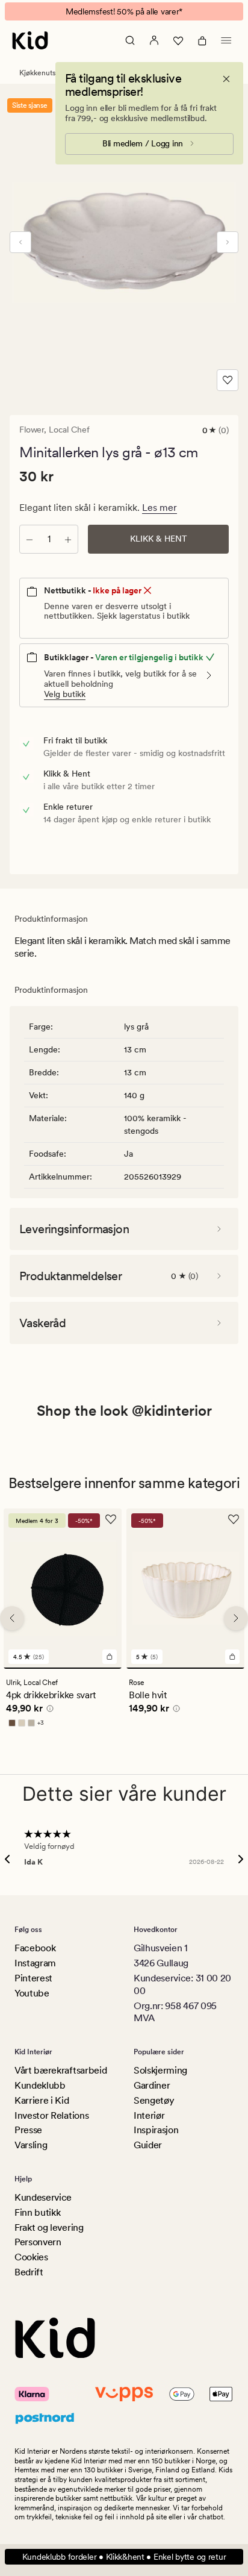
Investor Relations (51, 2115)
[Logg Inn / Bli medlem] (154, 40)
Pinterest (33, 1978)
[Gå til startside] (30, 40)
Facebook (35, 1948)
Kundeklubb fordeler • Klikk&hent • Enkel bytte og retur (124, 2557)
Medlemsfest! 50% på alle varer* (124, 11)
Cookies (31, 2257)
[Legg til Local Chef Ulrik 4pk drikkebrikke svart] (110, 1657)
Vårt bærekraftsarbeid (60, 2070)
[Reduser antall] (29, 539)
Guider (148, 2145)
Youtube (32, 1993)
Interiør (149, 2115)
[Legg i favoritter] (228, 380)
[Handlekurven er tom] (202, 40)
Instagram (35, 1963)
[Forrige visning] (20, 242)
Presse (28, 2130)
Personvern (38, 2242)
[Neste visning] (228, 242)
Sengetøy (154, 2100)
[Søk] (130, 40)
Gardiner (152, 2085)
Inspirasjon (156, 2130)
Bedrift (29, 2272)
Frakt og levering (49, 2227)
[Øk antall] (68, 539)
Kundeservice (43, 2197)
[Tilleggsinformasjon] (48, 1710)
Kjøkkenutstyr (42, 73)
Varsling (31, 2145)
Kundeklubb (40, 2085)
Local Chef (69, 430)
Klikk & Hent (159, 539)
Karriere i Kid (42, 2100)
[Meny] (226, 40)
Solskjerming (160, 2070)
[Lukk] (226, 79)
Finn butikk (37, 2212)
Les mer (160, 508)
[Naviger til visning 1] (63, 1668)
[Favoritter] (178, 40)
